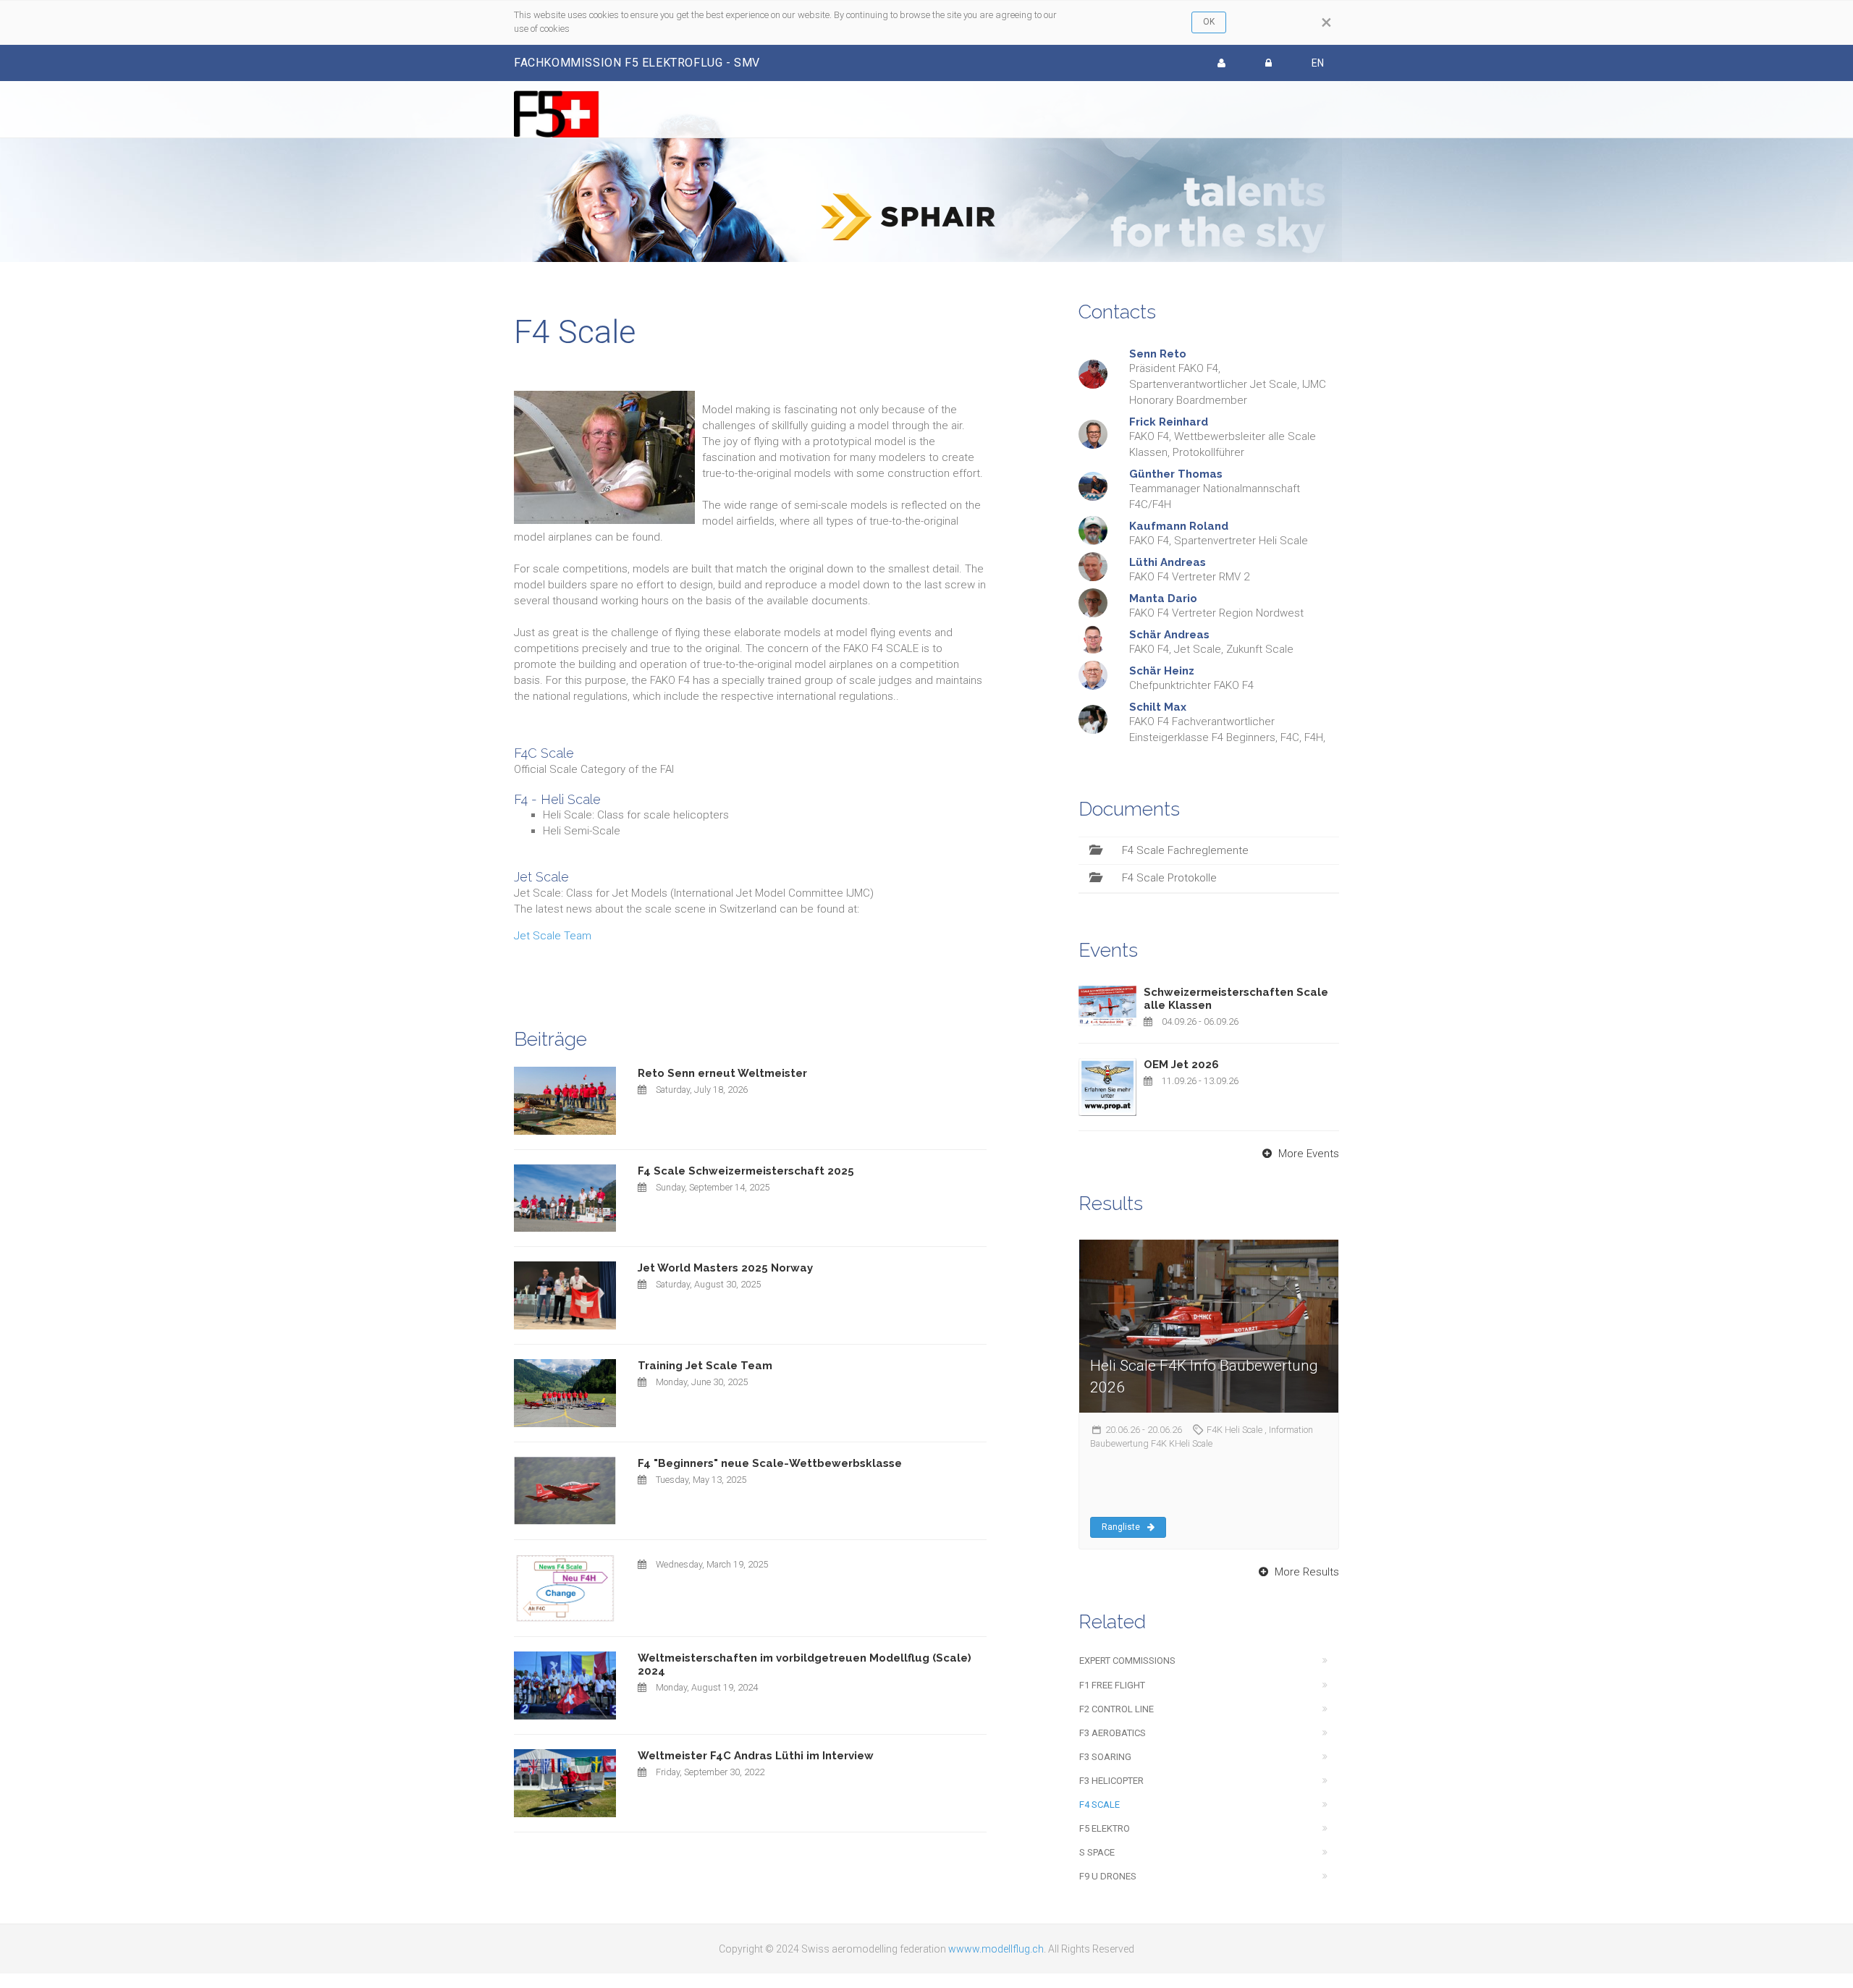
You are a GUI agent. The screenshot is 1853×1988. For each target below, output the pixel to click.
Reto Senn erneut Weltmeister (722, 1073)
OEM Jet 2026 (1181, 1065)
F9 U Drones (1108, 1876)
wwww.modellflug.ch (996, 1949)
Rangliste (1121, 1527)
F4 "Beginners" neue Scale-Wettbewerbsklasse (770, 1463)
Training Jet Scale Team (705, 1366)
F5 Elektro (1105, 1828)
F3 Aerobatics (1113, 1733)
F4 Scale (1099, 1805)
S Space (1097, 1852)
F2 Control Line (1117, 1709)
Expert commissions (1127, 1661)
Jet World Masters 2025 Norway (725, 1268)
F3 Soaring (1105, 1757)
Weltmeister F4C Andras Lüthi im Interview (756, 1756)
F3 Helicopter (1111, 1781)
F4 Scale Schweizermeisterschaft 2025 (746, 1171)
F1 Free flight (1112, 1685)
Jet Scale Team (553, 936)
